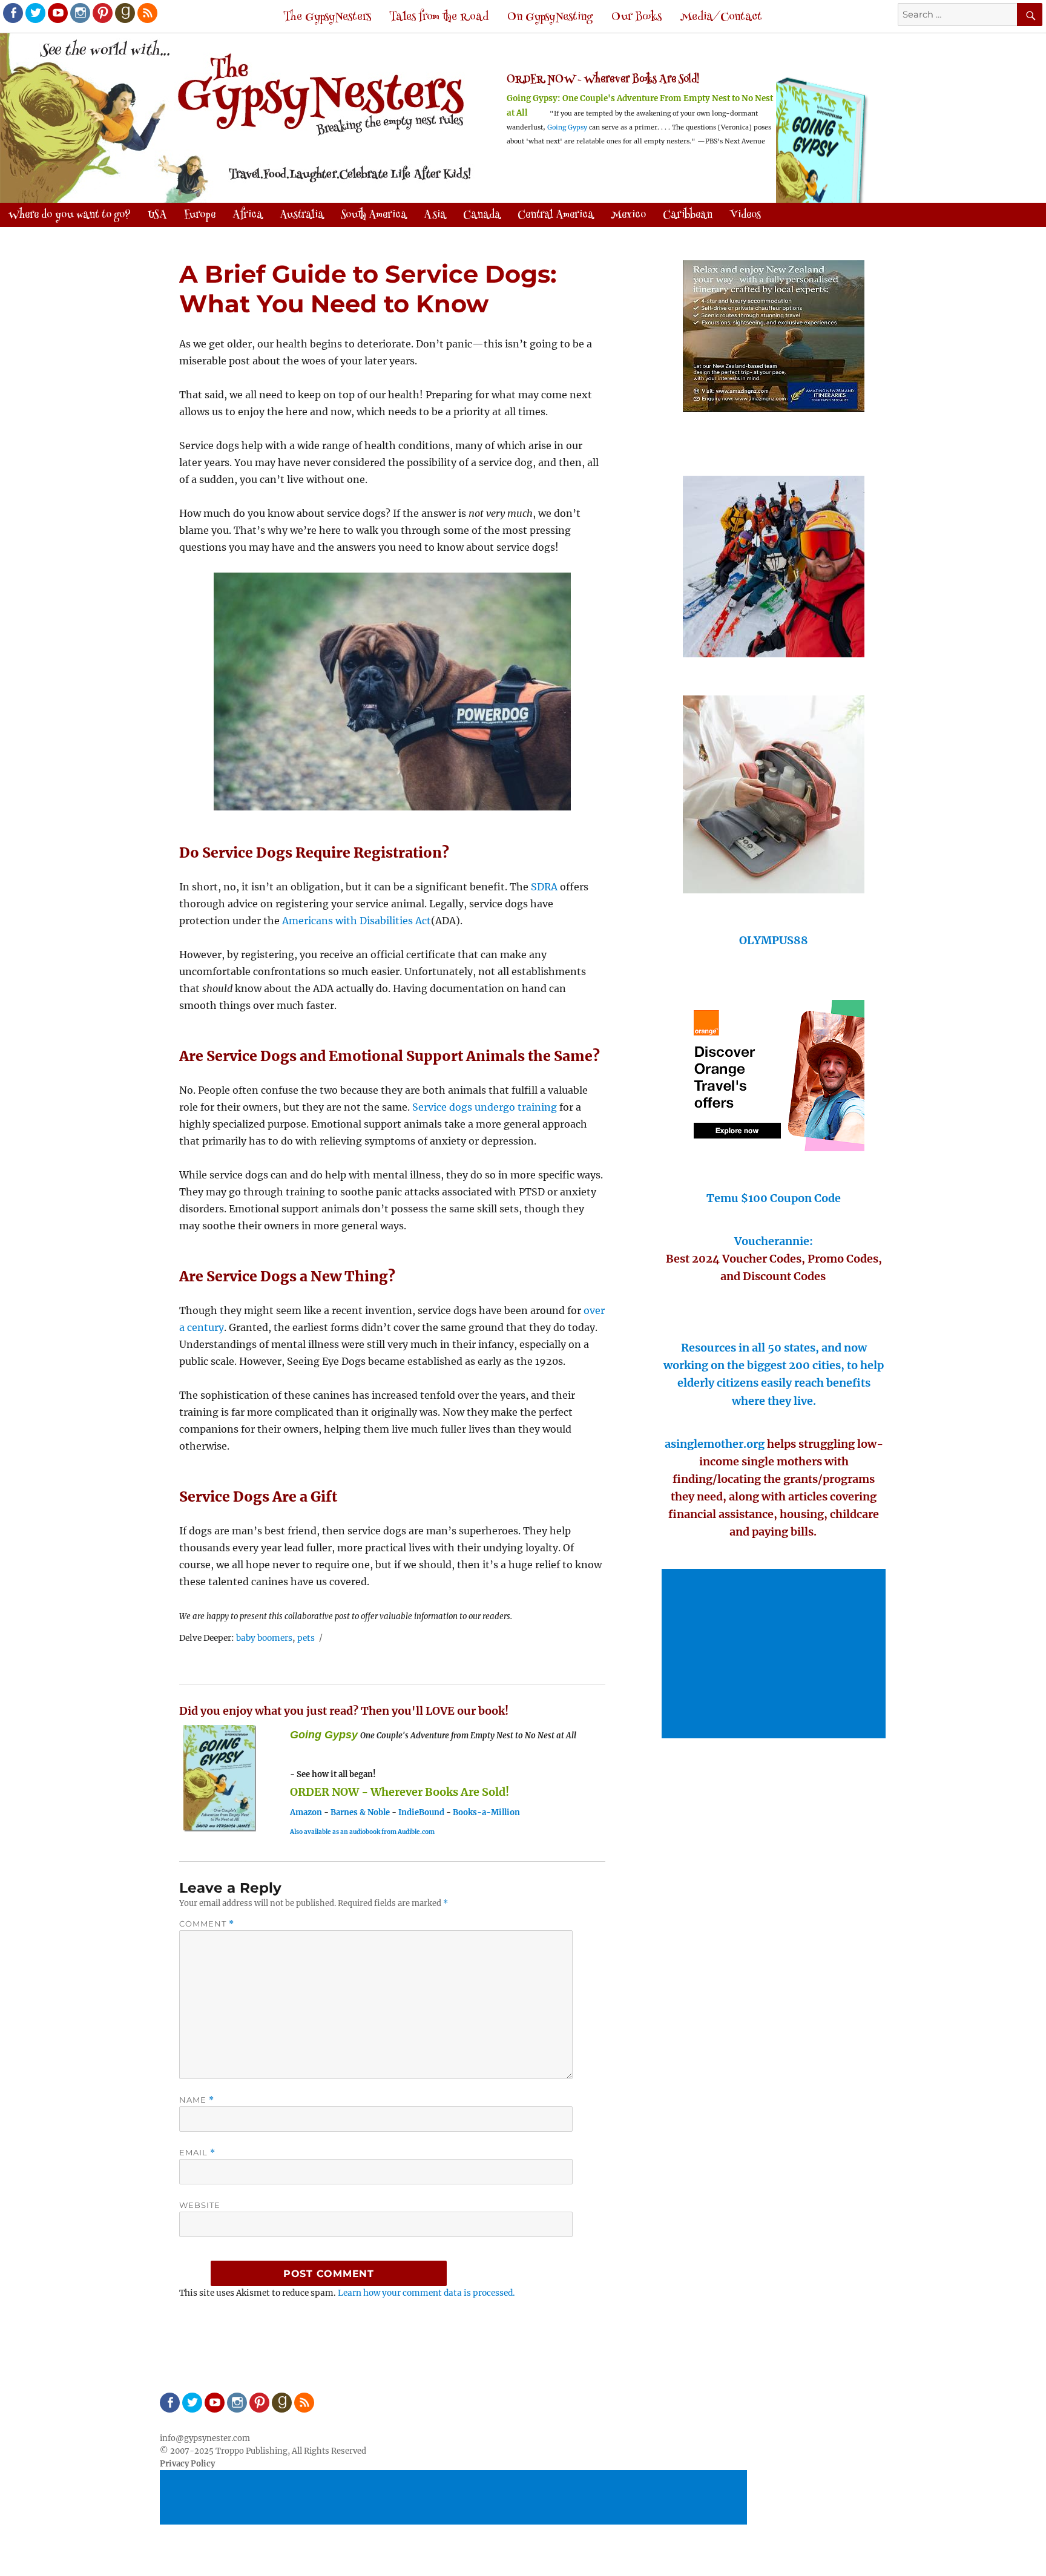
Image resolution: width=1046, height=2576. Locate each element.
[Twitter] (35, 12)
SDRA (544, 887)
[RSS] (146, 12)
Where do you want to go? (70, 215)
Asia (435, 215)
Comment (207, 1924)
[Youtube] (57, 12)
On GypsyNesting (550, 17)
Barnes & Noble (360, 1812)
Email (197, 2153)
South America (374, 215)
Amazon (306, 1812)
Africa (248, 215)
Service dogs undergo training (485, 1107)
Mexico (628, 215)
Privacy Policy (187, 2464)
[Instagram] (79, 12)
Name (197, 2100)
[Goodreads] (124, 12)
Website (200, 2205)
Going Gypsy (567, 127)
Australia (302, 215)
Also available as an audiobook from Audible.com (362, 1832)
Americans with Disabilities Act (357, 921)
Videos (745, 215)
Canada (482, 215)
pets (306, 1638)
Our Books (636, 17)
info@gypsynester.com (205, 2438)
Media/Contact (721, 17)
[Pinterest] (102, 12)
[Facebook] (12, 12)
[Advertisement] (775, 1655)
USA (157, 215)
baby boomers (264, 1638)
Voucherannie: (774, 1241)
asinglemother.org (715, 1444)
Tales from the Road (439, 17)
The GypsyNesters (327, 17)
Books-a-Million (486, 1812)
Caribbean (688, 215)
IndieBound (421, 1812)
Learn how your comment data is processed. (426, 2293)
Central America (556, 215)
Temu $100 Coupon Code (774, 1198)
